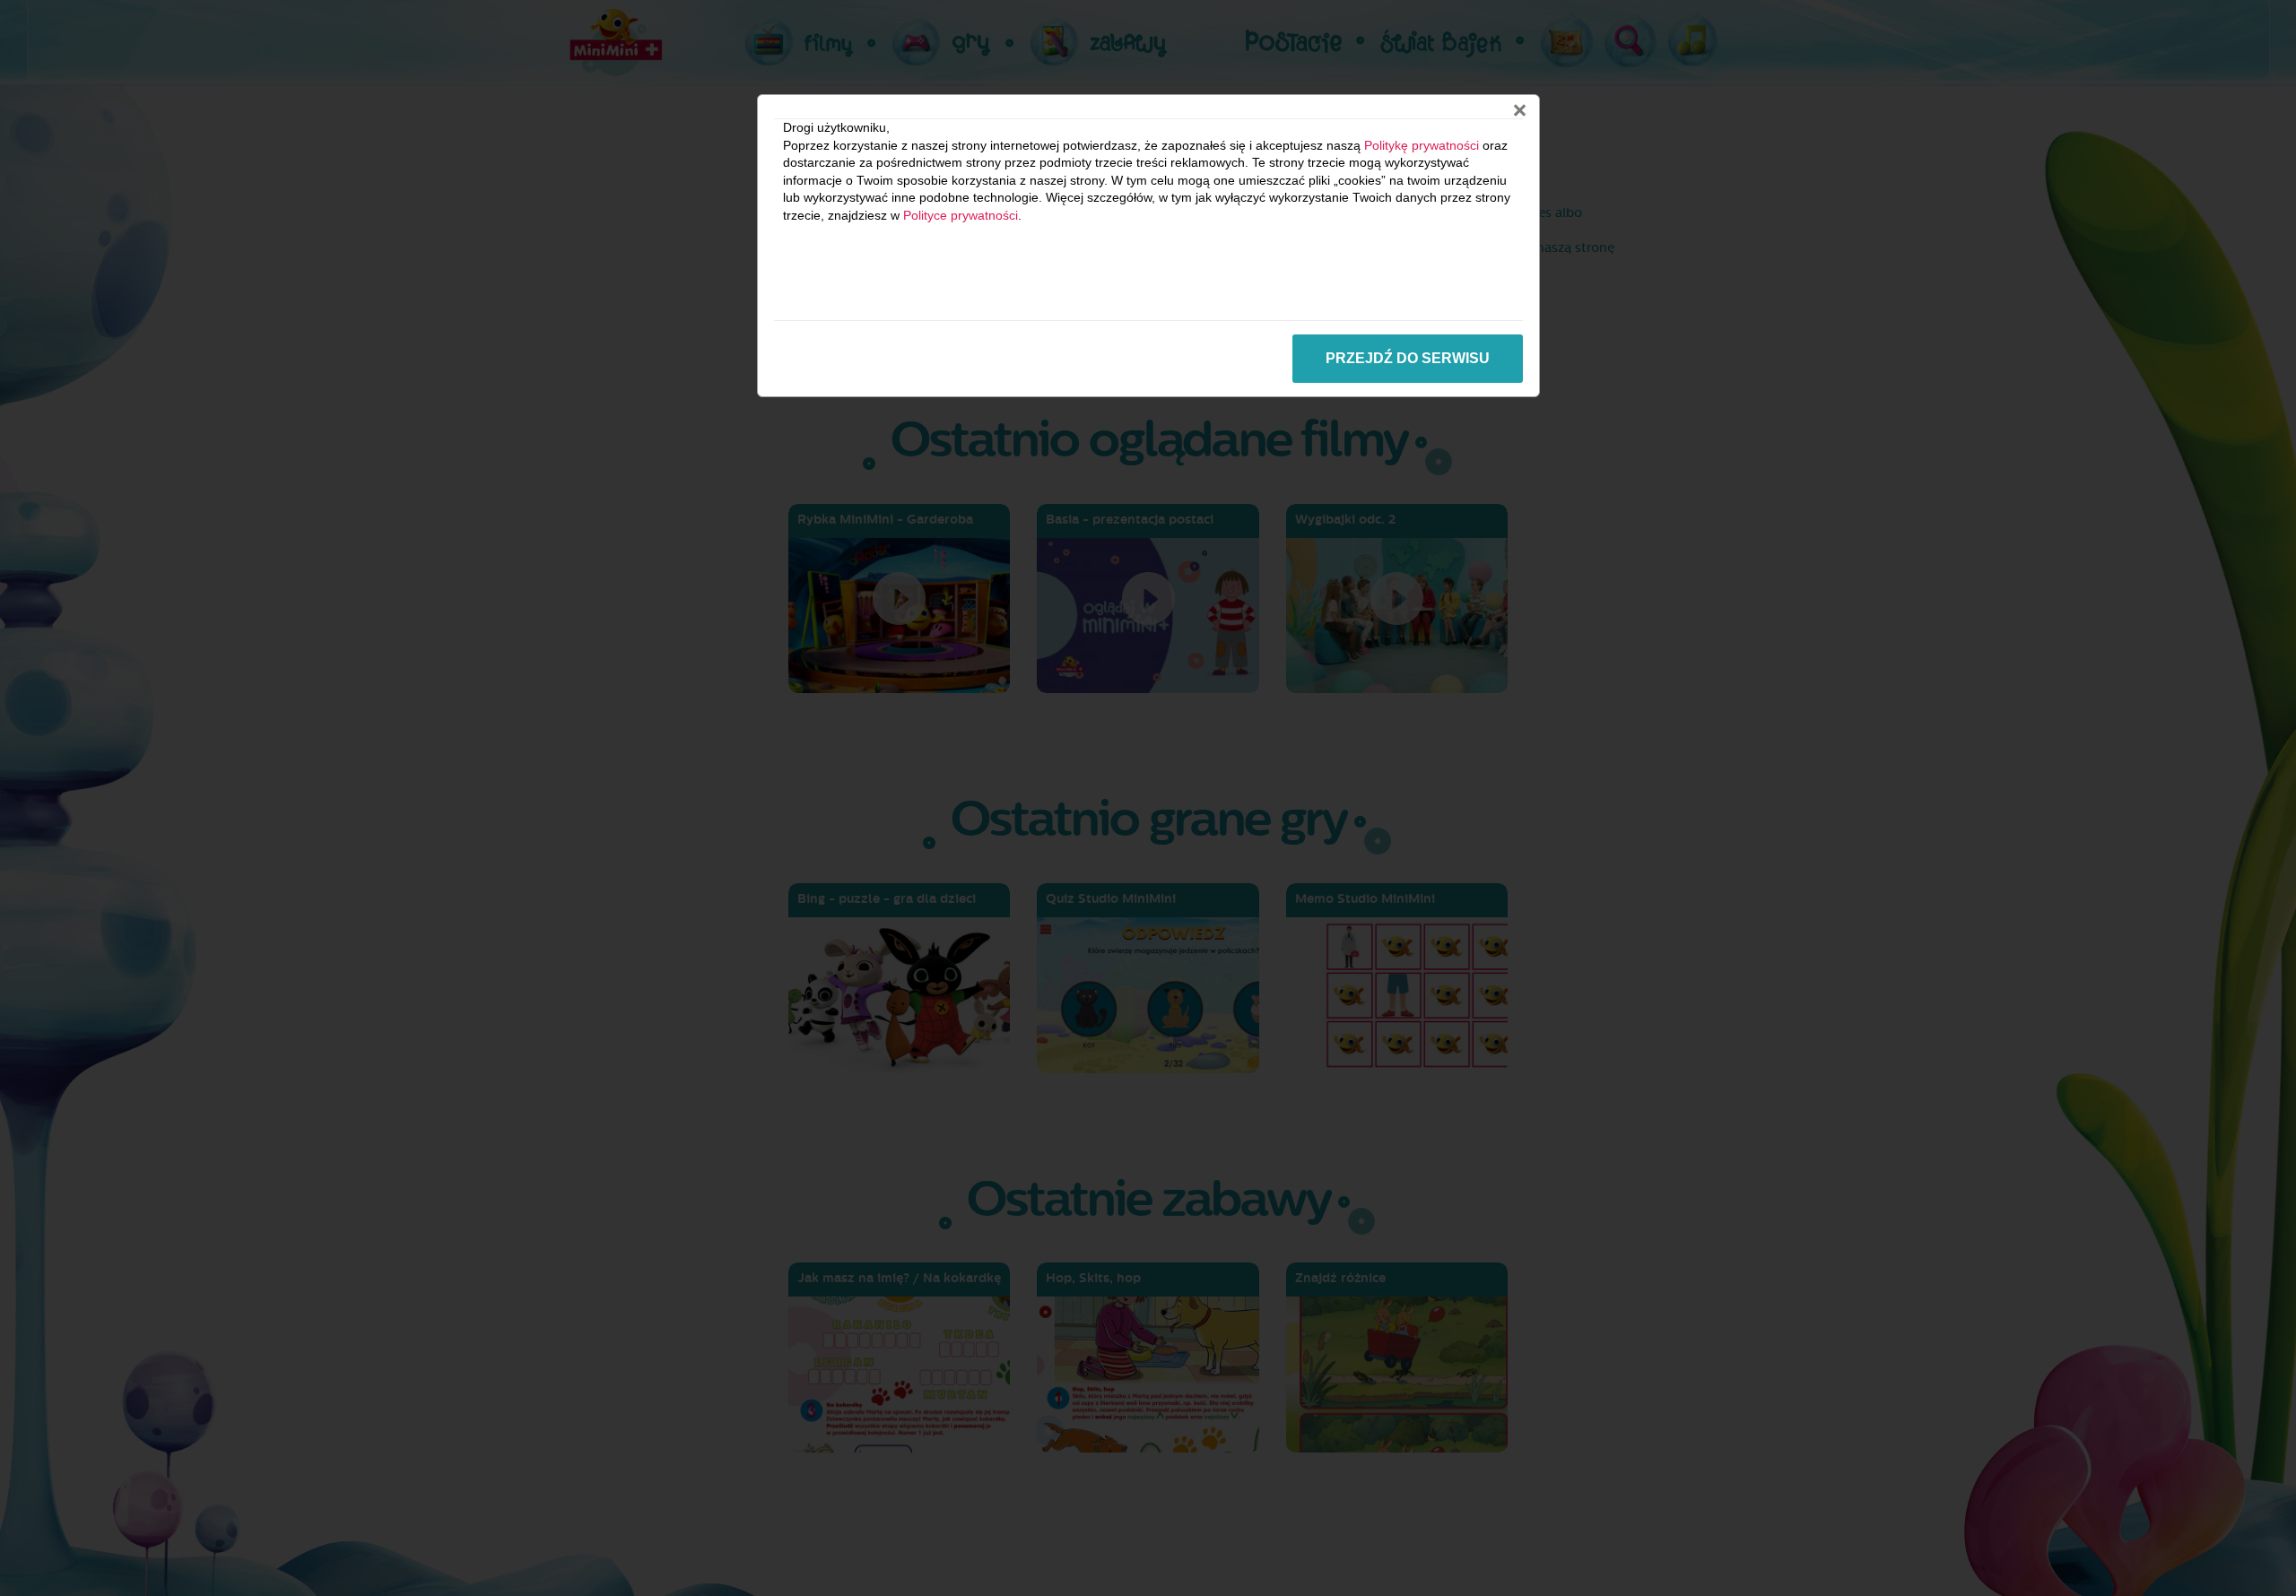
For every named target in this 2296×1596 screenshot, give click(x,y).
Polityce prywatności (961, 215)
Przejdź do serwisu (1408, 358)
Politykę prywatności (1422, 145)
